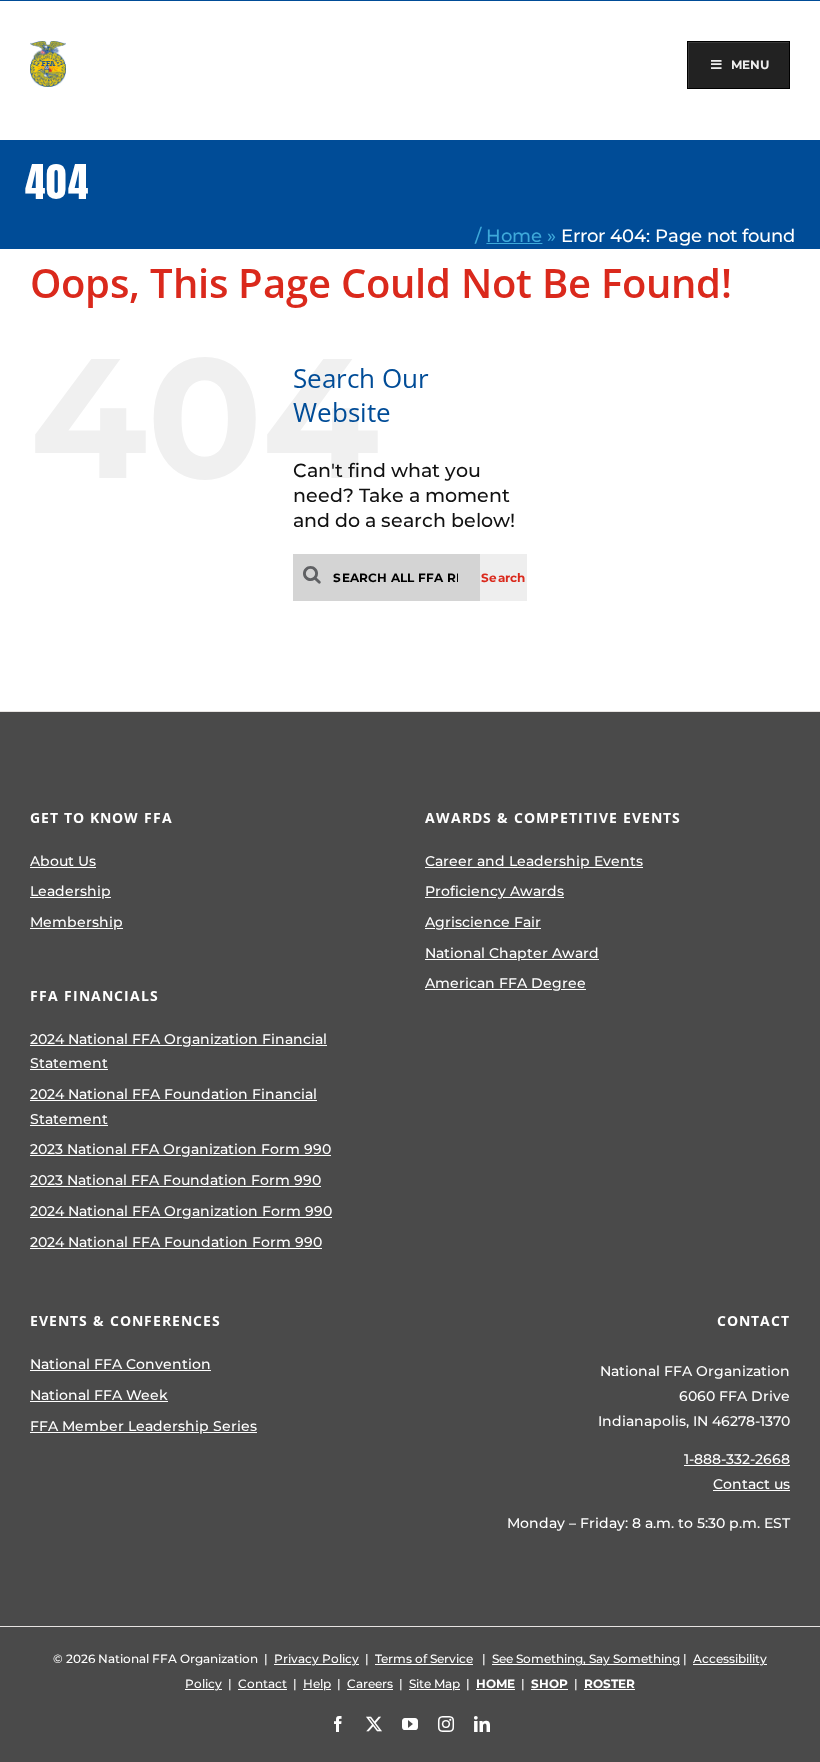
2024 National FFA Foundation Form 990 (176, 1242)
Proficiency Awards (494, 891)
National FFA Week (99, 1395)
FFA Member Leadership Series (143, 1426)
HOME (495, 1683)
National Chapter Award (512, 953)
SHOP (549, 1683)
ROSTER (609, 1683)
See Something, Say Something (586, 1658)
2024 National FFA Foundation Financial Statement (173, 1106)
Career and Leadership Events (534, 861)
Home (514, 235)
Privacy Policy (316, 1658)
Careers (370, 1683)
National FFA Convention (120, 1364)
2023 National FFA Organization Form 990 (180, 1149)
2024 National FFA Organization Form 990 (181, 1211)
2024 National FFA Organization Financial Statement (178, 1051)
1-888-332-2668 (737, 1459)
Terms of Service (424, 1658)
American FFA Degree (505, 983)
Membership (76, 922)
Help (317, 1683)
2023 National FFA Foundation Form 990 (175, 1180)
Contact (262, 1683)
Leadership (70, 891)
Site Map (434, 1683)
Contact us (751, 1484)
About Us (63, 861)
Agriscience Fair (483, 922)
